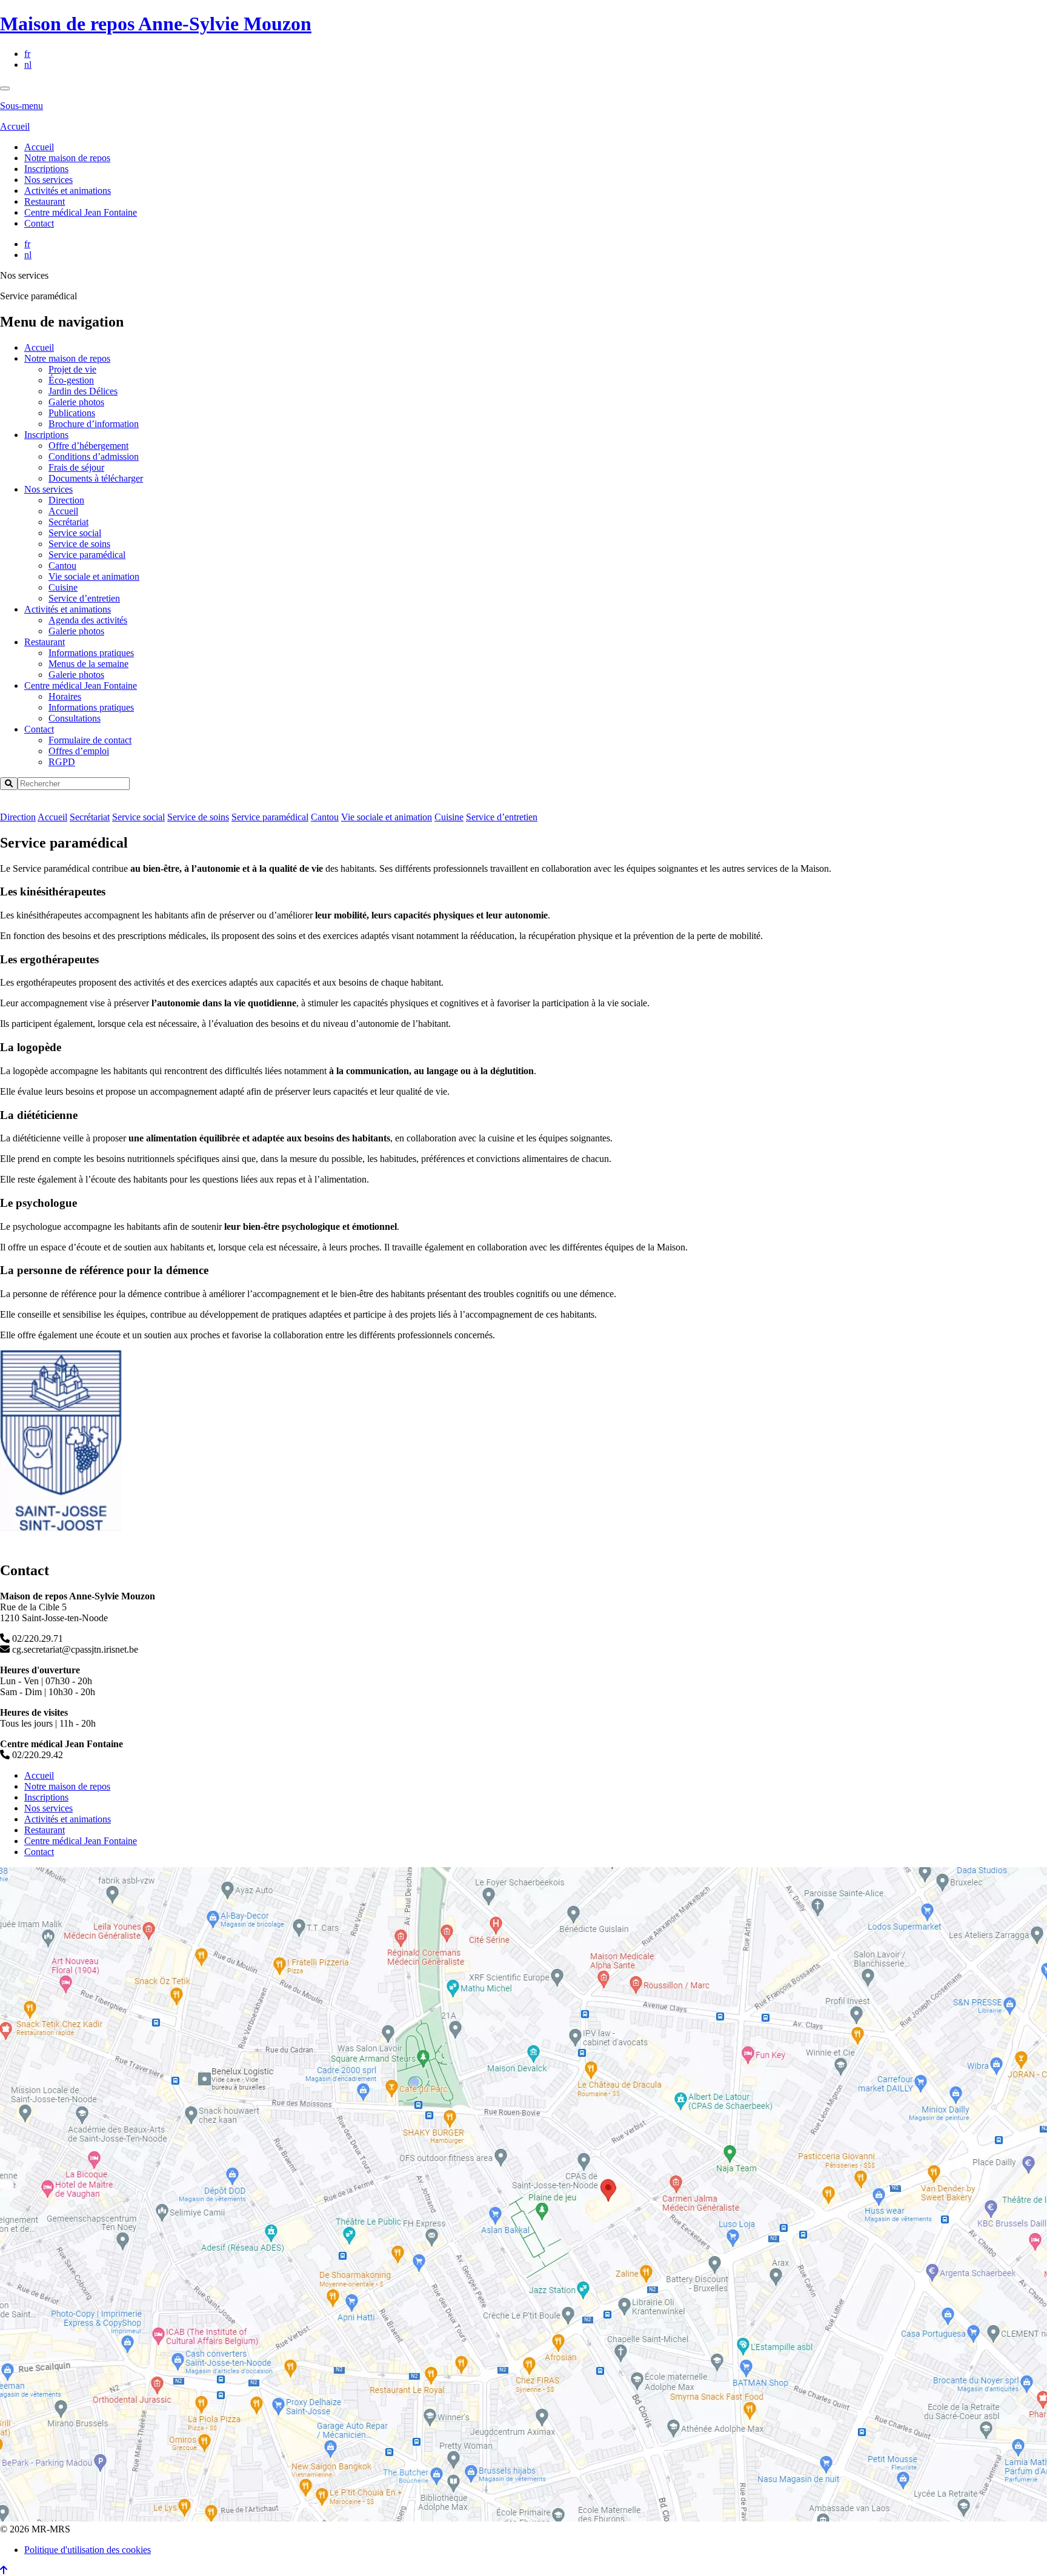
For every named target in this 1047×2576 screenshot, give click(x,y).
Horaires (65, 696)
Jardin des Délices (83, 391)
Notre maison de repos (67, 158)
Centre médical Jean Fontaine (81, 212)
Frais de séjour (76, 467)
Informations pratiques (91, 653)
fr (27, 54)
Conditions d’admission (94, 456)
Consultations (75, 718)
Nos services (48, 180)
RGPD (62, 762)
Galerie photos (76, 402)
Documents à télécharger (96, 478)
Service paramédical (87, 555)
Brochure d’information (94, 424)
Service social (75, 533)
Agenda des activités (88, 620)
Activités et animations (68, 191)
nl (28, 65)
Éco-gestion (71, 380)
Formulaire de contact (90, 740)
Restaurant (45, 201)
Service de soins (79, 544)
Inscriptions (46, 169)
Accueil (15, 126)
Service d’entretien (84, 598)
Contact (39, 223)
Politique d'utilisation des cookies (88, 2550)
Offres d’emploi (79, 751)
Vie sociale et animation (94, 576)
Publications (72, 413)
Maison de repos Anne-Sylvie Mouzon (156, 24)
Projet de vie (72, 369)
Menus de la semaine (88, 664)
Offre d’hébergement (88, 446)
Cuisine (63, 587)
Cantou (62, 566)
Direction (66, 500)
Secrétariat (68, 522)
